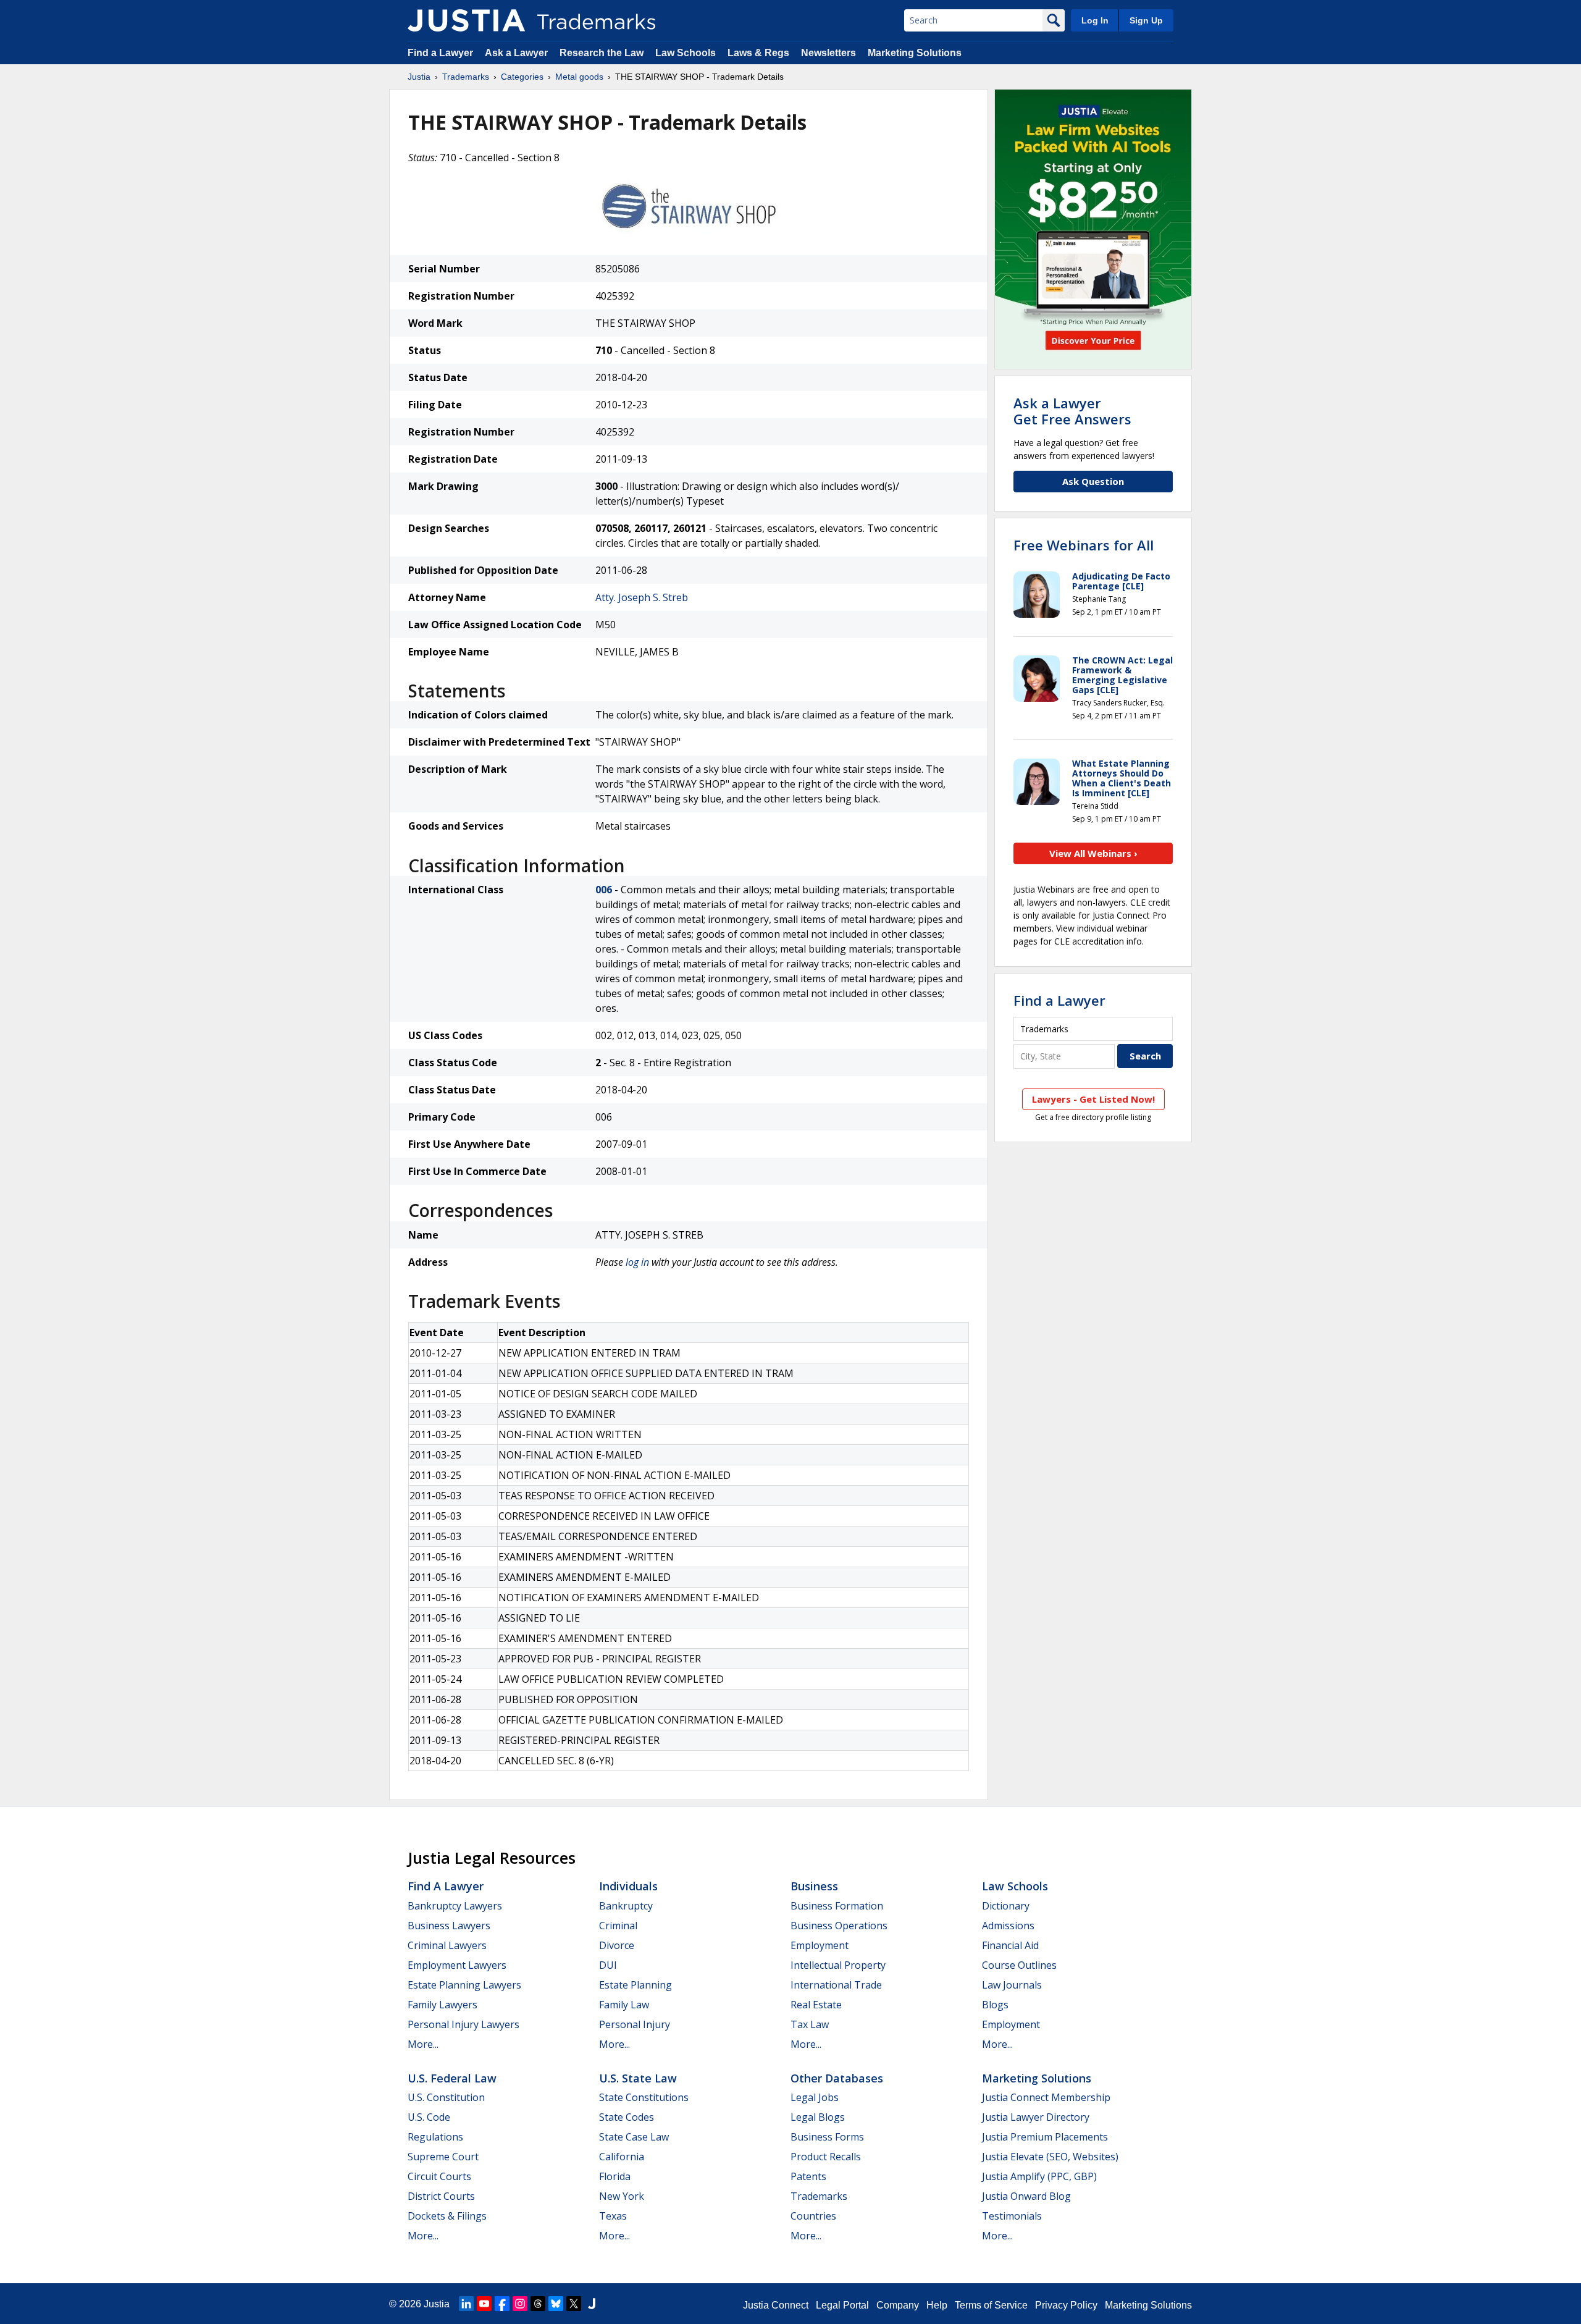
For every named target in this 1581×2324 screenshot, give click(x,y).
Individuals (628, 1886)
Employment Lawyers (457, 1965)
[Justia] (466, 20)
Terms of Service (991, 2305)
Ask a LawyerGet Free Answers (1072, 411)
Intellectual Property (838, 1965)
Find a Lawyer (440, 53)
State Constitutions (644, 2097)
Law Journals (1012, 1985)
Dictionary (1006, 1906)
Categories (522, 77)
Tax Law (810, 2024)
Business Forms (827, 2137)
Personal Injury (635, 2024)
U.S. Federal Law (452, 2078)
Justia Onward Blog (1026, 2196)
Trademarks (466, 77)
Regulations (435, 2137)
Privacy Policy (1066, 2305)
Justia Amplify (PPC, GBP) (1039, 2176)
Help (937, 2305)
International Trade (836, 1985)
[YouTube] (484, 2304)
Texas (613, 2216)
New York (622, 2196)
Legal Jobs (815, 2097)
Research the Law (602, 53)
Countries (813, 2216)
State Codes (627, 2117)
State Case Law (634, 2137)
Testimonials (1012, 2216)
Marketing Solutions (915, 53)
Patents (808, 2176)
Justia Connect (776, 2305)
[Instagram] (520, 2304)
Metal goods (579, 77)
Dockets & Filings (447, 2216)
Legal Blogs (818, 2117)
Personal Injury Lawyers (463, 2024)
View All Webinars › (1093, 853)
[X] (574, 2304)
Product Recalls (826, 2157)
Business (814, 1886)
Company (898, 2305)
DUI (608, 1965)
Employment (820, 1945)
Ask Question (1093, 481)
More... (423, 2044)
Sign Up (1146, 20)
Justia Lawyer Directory (1036, 2117)
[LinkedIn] (466, 2304)
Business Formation (837, 1906)
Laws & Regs (758, 53)
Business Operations (839, 1926)
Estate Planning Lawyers (464, 1985)
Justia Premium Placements (1045, 2137)
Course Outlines (1019, 1965)
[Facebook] (502, 2304)
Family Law (624, 2005)
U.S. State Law (638, 2078)
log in (637, 1262)
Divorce (617, 1945)
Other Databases (837, 2078)
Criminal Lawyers (447, 1945)
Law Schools (686, 53)
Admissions (1008, 1926)
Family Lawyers (442, 2005)
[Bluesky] (556, 2304)
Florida (615, 2176)
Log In (1095, 20)
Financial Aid (1010, 1945)
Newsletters (828, 53)
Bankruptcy (626, 1906)
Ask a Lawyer (516, 53)
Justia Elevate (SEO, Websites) (1050, 2157)
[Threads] (538, 2304)
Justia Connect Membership (1046, 2097)
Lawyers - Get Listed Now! (1093, 1099)
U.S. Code (429, 2117)
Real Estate (816, 2005)
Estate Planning (635, 1985)
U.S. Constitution (446, 2097)
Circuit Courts (439, 2176)
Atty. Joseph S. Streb (642, 597)
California (622, 2157)
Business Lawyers (449, 1926)
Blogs (995, 2005)
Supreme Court (443, 2157)
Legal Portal (842, 2305)
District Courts (441, 2196)
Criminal (618, 1926)
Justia (419, 77)
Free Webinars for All (1084, 545)
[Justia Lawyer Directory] (592, 2304)
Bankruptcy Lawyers (455, 1906)
